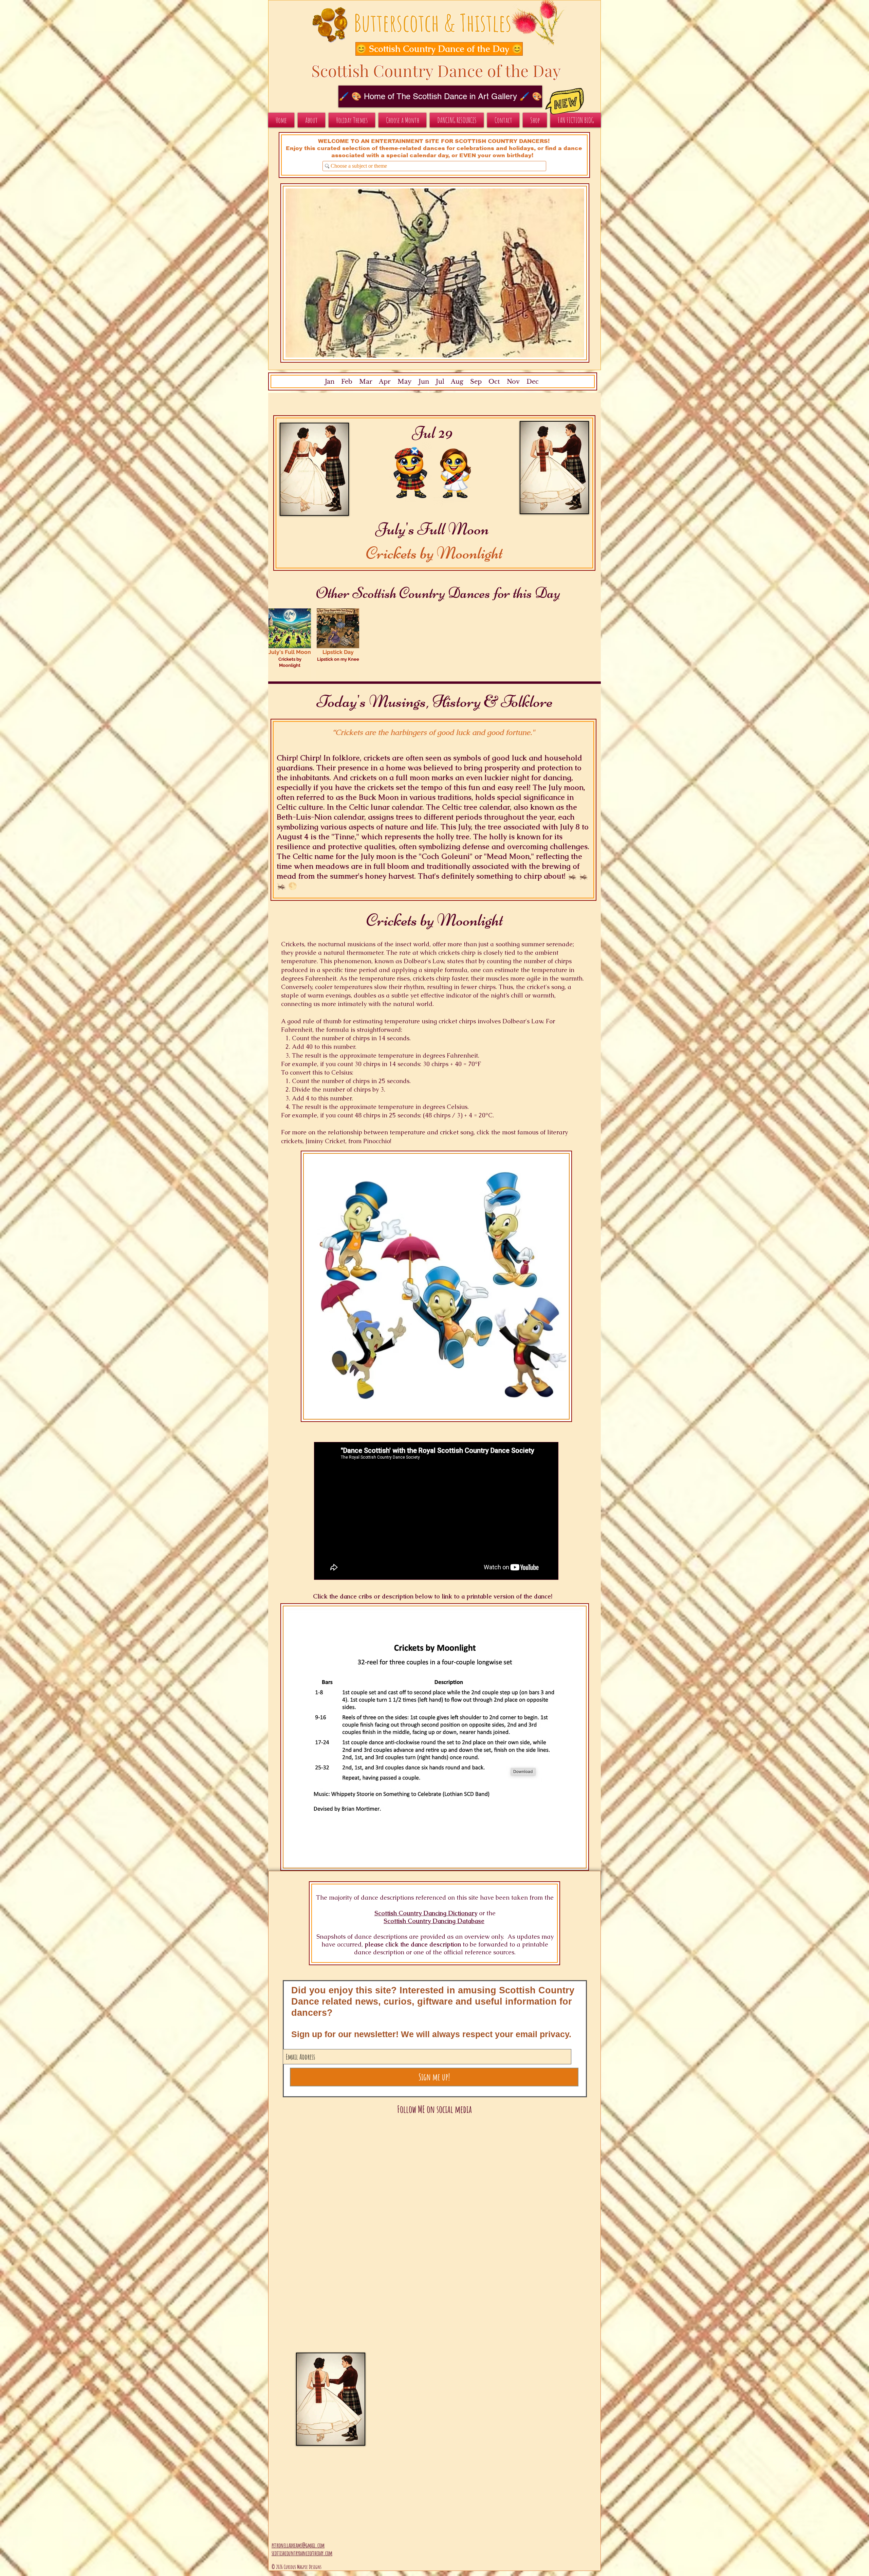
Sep (476, 382)
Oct (494, 382)
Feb (347, 382)
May (405, 382)
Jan (330, 382)
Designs (315, 2567)
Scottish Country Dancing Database (434, 1921)
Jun (423, 382)
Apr (385, 382)
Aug (457, 382)
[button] (432, 49)
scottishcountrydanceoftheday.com (302, 2553)
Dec (533, 382)
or (482, 1913)
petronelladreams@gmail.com (298, 2545)
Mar (366, 382)
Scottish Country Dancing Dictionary (426, 1913)
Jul (440, 382)
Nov (513, 382)
